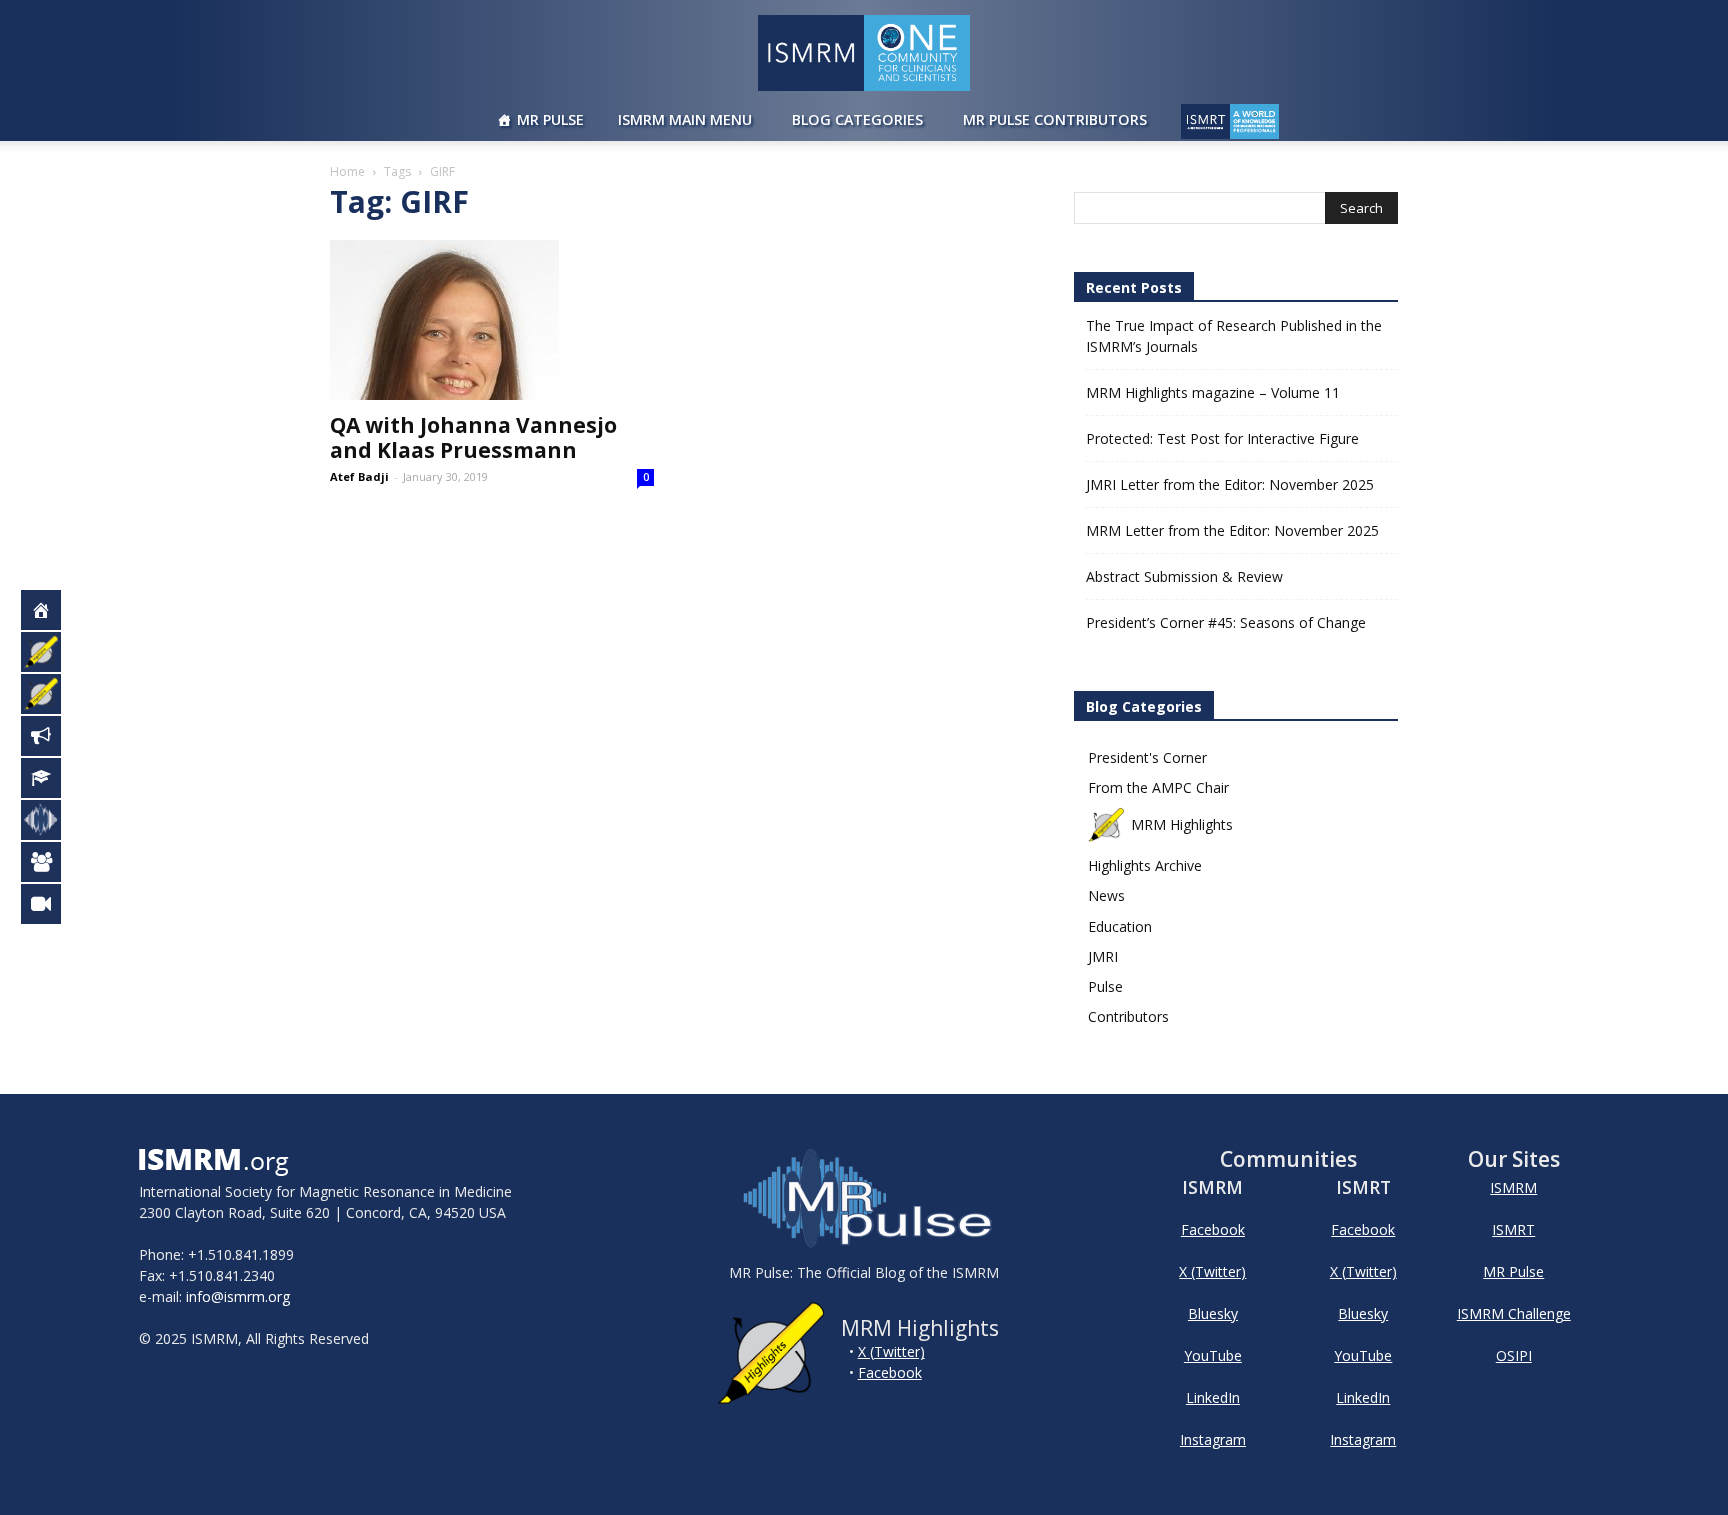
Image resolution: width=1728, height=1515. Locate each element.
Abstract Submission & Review (1184, 576)
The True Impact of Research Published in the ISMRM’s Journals (1234, 336)
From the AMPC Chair (1158, 787)
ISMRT (1513, 1229)
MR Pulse (550, 119)
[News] (52, 736)
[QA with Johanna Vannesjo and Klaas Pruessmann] (492, 320)
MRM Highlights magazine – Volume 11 (1213, 392)
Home (347, 171)
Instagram (1213, 1439)
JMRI (1103, 956)
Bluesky (1213, 1313)
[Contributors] (52, 862)
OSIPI (1514, 1355)
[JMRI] (52, 904)
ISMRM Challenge (1514, 1313)
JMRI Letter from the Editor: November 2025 (1230, 484)
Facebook (890, 1372)
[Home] (52, 610)
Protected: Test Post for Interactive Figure (1222, 438)
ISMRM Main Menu (685, 119)
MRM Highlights (1182, 824)
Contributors (1128, 1016)
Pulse (1105, 986)
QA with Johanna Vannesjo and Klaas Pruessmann (473, 437)
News (1106, 895)
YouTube (1213, 1355)
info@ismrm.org (238, 1296)
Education (1120, 926)
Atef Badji (359, 476)
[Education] (52, 778)
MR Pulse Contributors (1055, 119)
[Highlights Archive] (52, 694)
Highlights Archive (1145, 865)
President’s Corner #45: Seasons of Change (1226, 622)
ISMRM (1513, 1187)
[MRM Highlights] (52, 652)
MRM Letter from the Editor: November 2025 (1232, 530)
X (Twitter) (891, 1351)
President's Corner (1147, 757)
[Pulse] (52, 820)
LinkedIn (1213, 1397)
